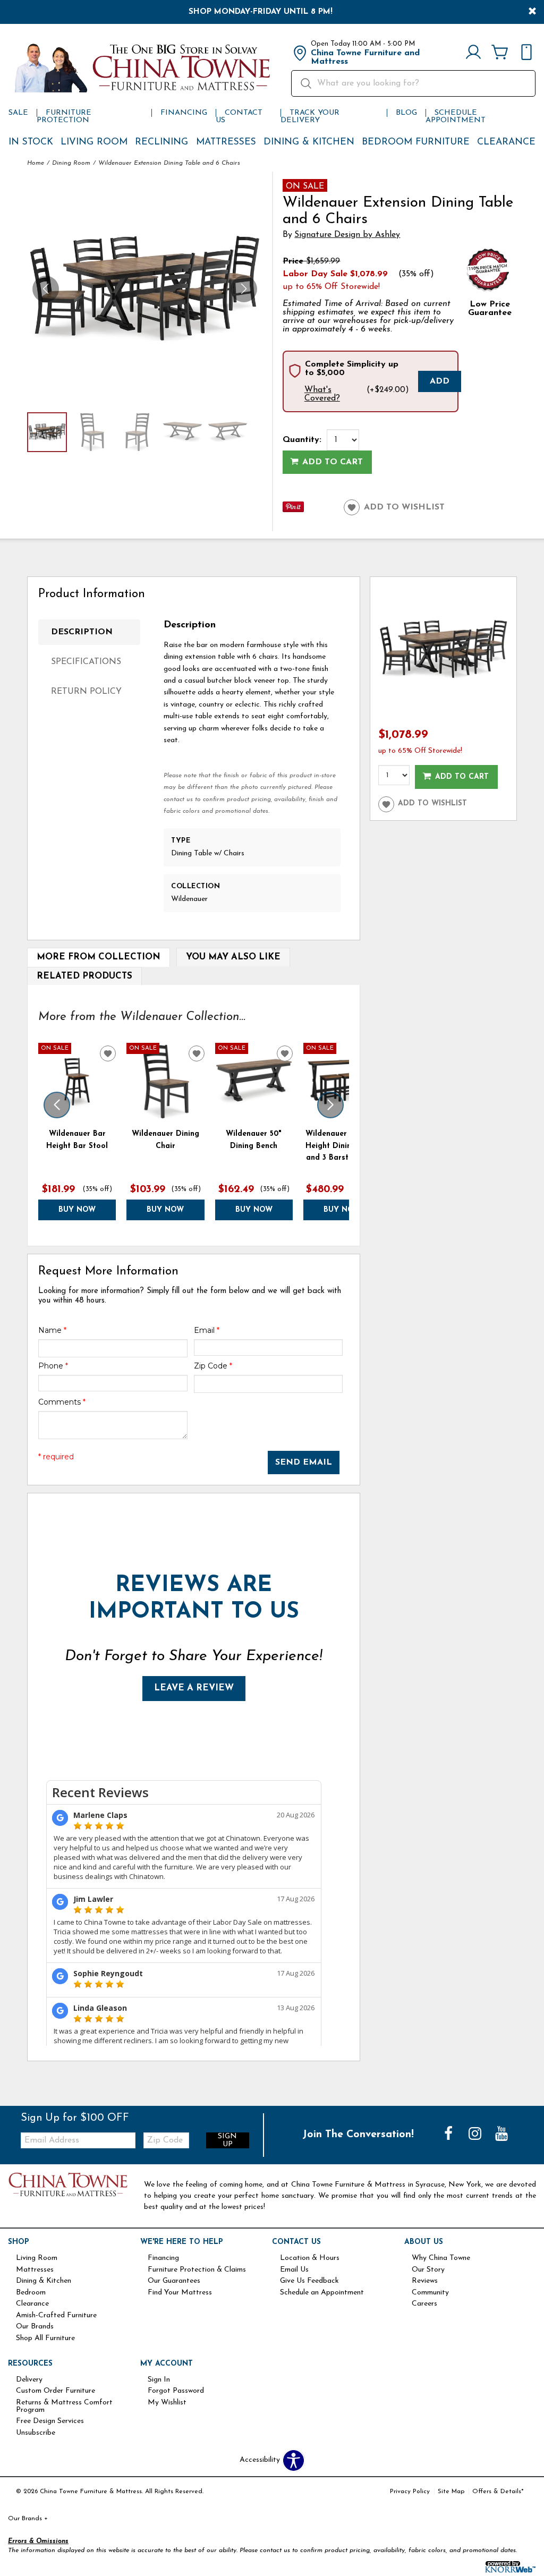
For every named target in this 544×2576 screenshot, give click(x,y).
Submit (405, 1324)
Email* (337, 1238)
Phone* (338, 1276)
